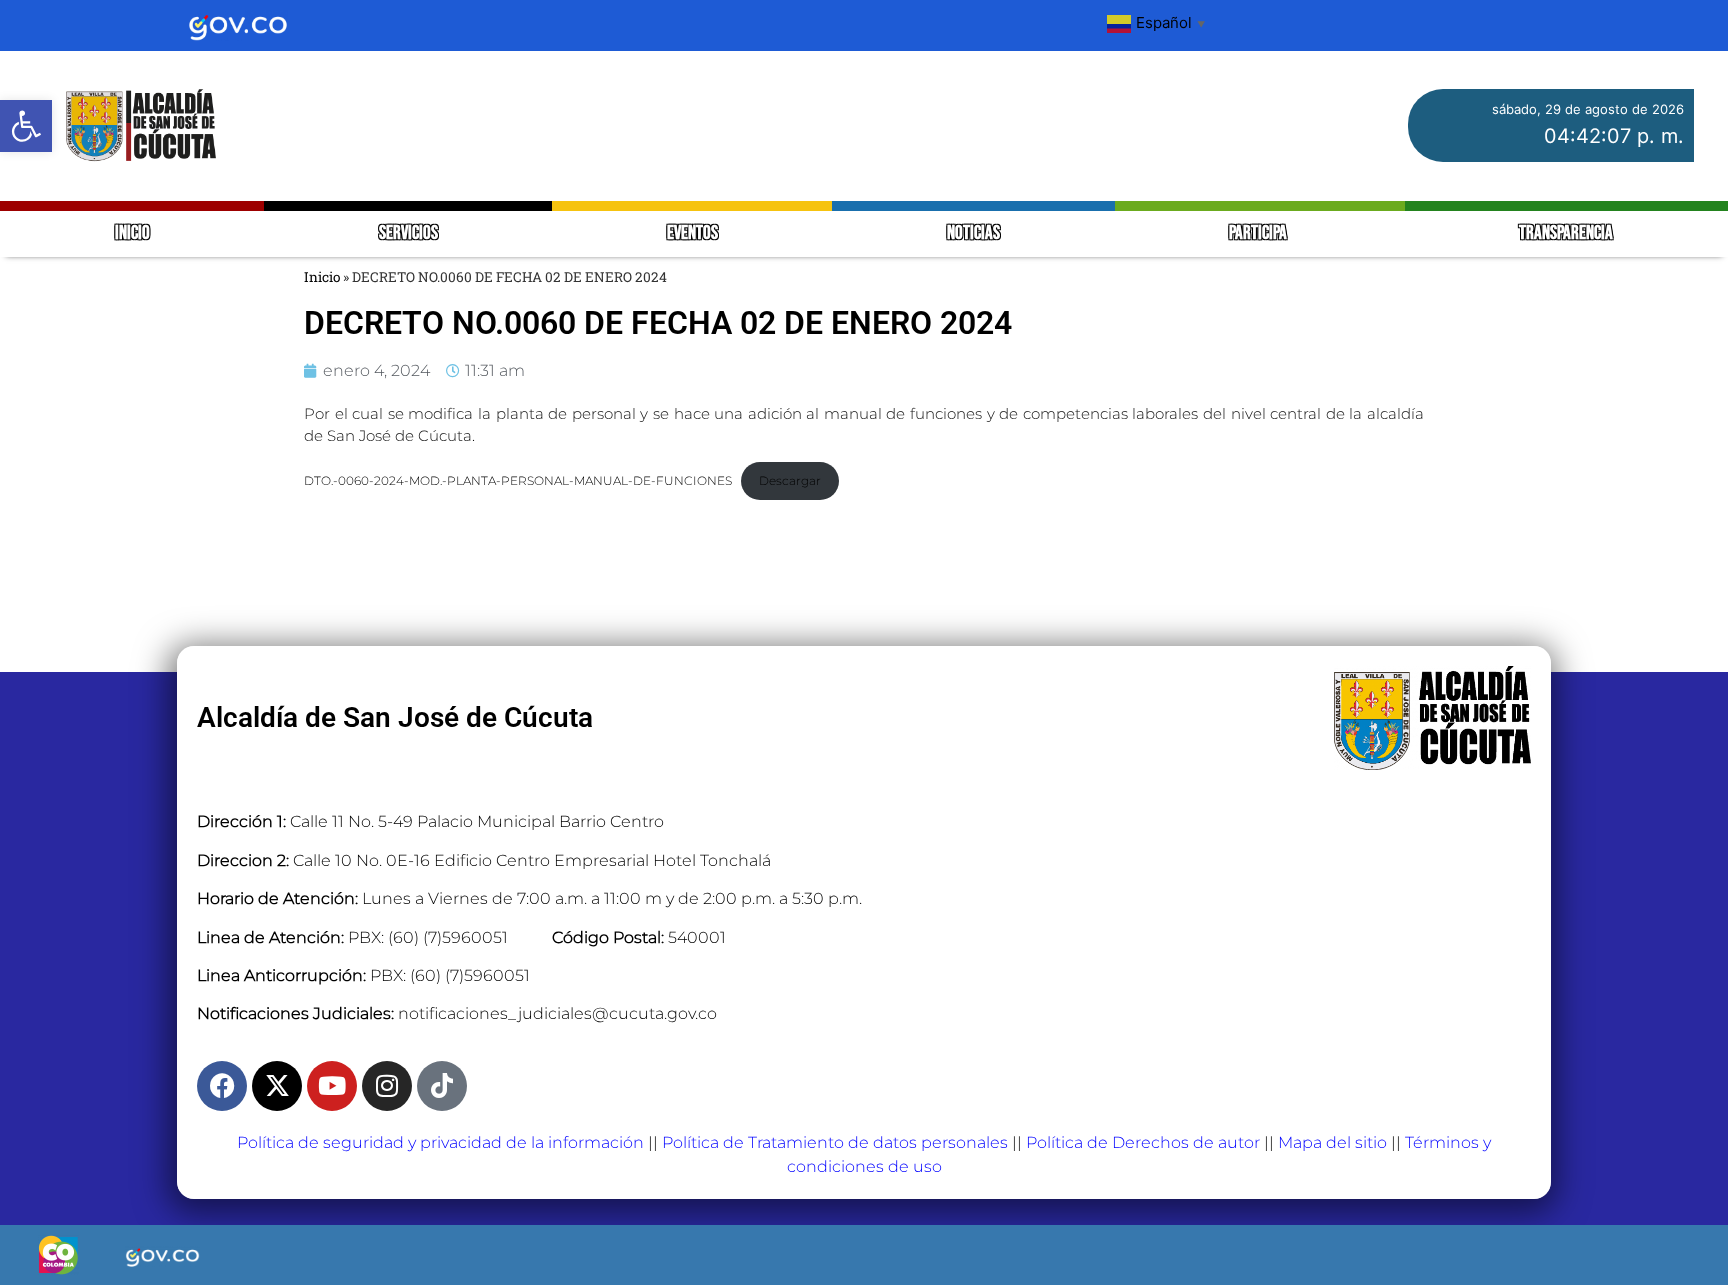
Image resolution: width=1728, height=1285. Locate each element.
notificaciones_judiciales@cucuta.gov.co (557, 1013)
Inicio (322, 277)
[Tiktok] (442, 1086)
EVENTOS (692, 233)
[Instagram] (387, 1086)
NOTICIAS (973, 233)
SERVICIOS (408, 233)
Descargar (790, 480)
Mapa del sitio (1332, 1142)
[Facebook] (222, 1086)
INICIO (132, 233)
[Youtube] (332, 1086)
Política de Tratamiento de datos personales (835, 1142)
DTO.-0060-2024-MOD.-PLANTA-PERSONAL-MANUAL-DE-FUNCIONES (518, 480)
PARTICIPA (1259, 233)
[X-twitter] (277, 1086)
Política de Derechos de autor (1143, 1142)
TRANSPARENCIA (1566, 233)
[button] (26, 126)
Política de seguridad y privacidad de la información (440, 1142)
